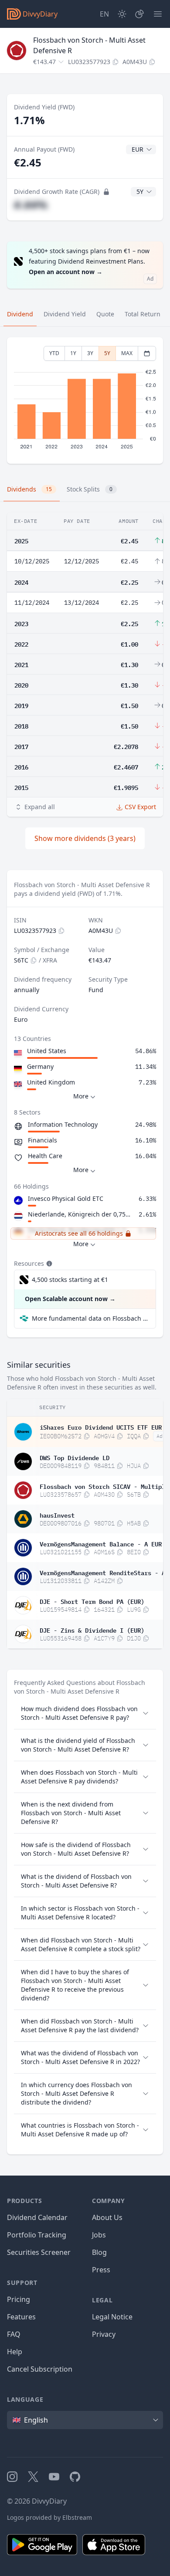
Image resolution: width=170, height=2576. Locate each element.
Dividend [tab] (20, 314)
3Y (90, 353)
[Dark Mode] (122, 14)
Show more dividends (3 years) (85, 838)
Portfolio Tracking (37, 2235)
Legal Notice (112, 2317)
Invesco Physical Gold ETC (66, 1198)
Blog (99, 2252)
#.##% (31, 205)
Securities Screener (39, 2252)
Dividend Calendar (37, 2217)
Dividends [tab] (29, 489)
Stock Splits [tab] (90, 489)
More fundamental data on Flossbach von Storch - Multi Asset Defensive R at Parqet (90, 1318)
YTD (54, 353)
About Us (107, 2217)
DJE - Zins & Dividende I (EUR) (92, 1630)
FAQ (14, 2334)
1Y (73, 353)
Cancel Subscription (40, 2369)
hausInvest (57, 1515)
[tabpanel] (85, 401)
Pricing (19, 2299)
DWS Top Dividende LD (75, 1457)
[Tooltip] (48, 1264)
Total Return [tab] (143, 314)
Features (21, 2317)
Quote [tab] (105, 314)
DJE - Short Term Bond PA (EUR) (92, 1601)
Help (15, 2352)
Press (101, 2270)
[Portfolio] (139, 14)
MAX (127, 353)
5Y (107, 353)
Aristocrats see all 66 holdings (79, 1233)
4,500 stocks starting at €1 (70, 1280)
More (81, 1096)
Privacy (104, 2334)
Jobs (99, 2235)
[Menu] (158, 14)
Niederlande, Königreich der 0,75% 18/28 (82, 1214)
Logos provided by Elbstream (49, 2517)
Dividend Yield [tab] (65, 314)
